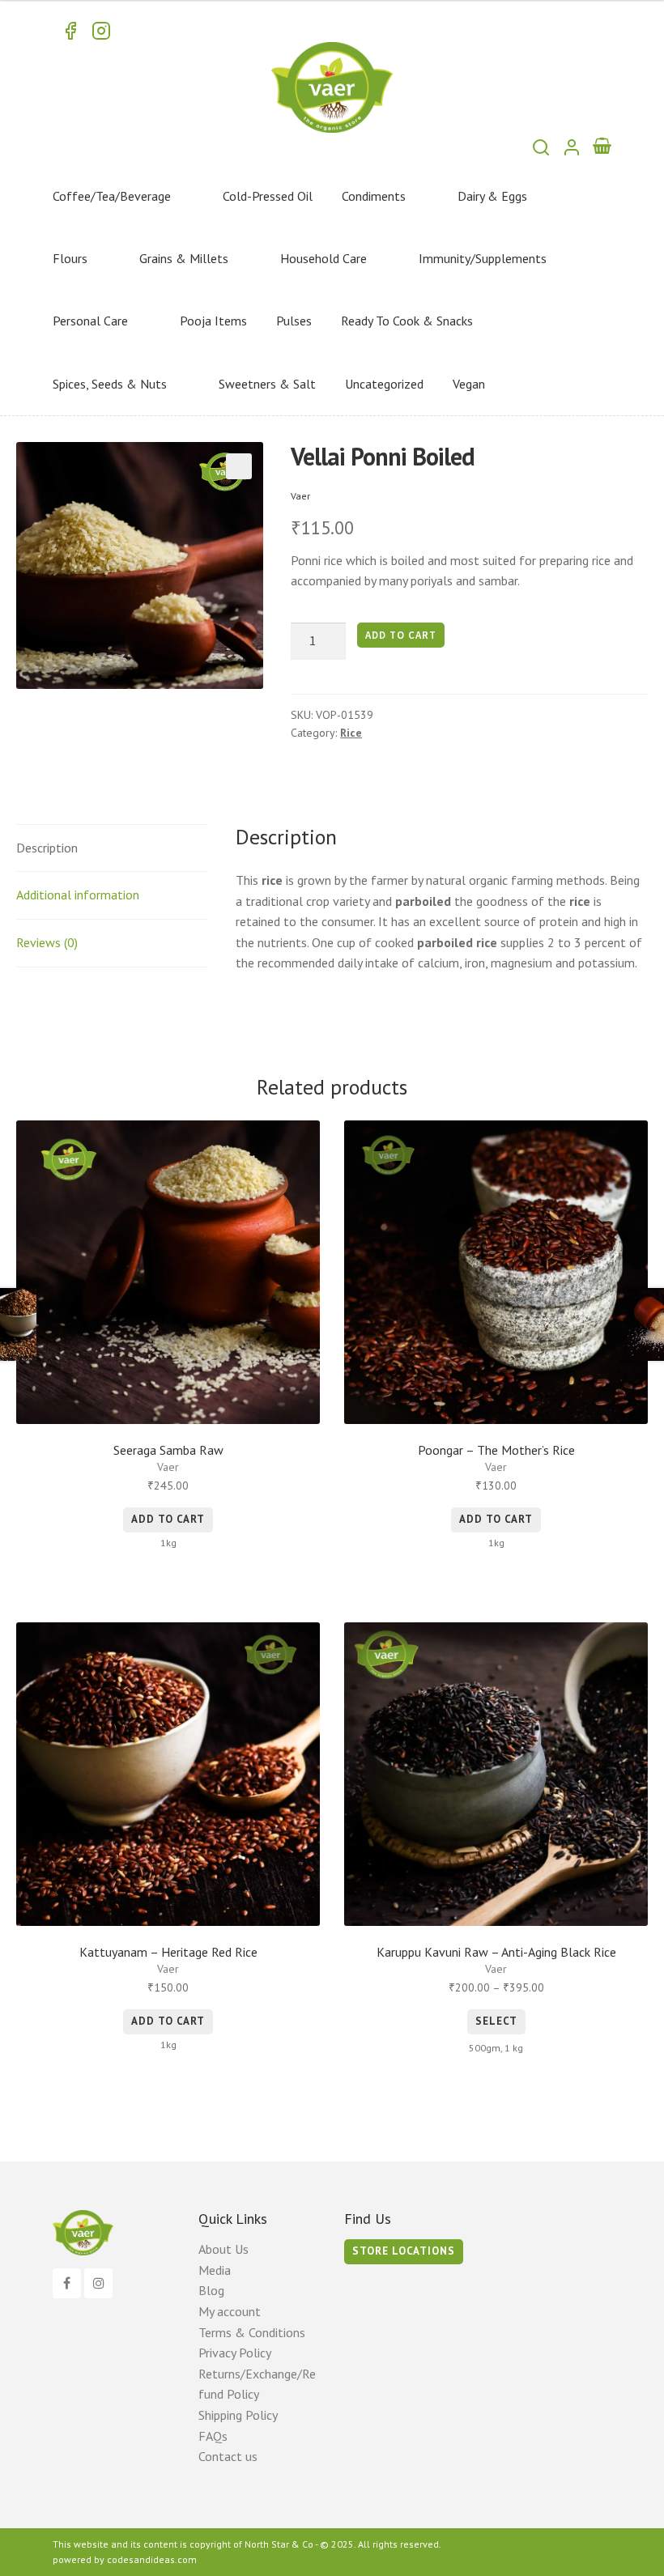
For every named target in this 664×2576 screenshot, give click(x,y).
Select (496, 2021)
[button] (239, 466)
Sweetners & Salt (267, 384)
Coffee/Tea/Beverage (112, 196)
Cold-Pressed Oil (268, 196)
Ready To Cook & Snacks (407, 321)
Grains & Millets (184, 258)
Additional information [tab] (78, 895)
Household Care (323, 258)
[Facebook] (67, 2284)
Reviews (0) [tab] (47, 942)
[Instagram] (98, 2284)
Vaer (300, 496)
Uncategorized (384, 384)
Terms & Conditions (252, 2332)
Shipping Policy (238, 2415)
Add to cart (401, 635)
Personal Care (90, 321)
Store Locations (404, 2251)
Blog (211, 2290)
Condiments (374, 196)
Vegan (469, 384)
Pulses (294, 321)
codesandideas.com (152, 2559)
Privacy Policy (235, 2353)
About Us (223, 2249)
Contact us (228, 2456)
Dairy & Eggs (492, 196)
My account (230, 2311)
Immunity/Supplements (483, 258)
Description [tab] (47, 848)
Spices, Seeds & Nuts (110, 384)
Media (215, 2270)
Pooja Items (213, 321)
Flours (70, 258)
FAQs (213, 2436)
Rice (351, 733)
